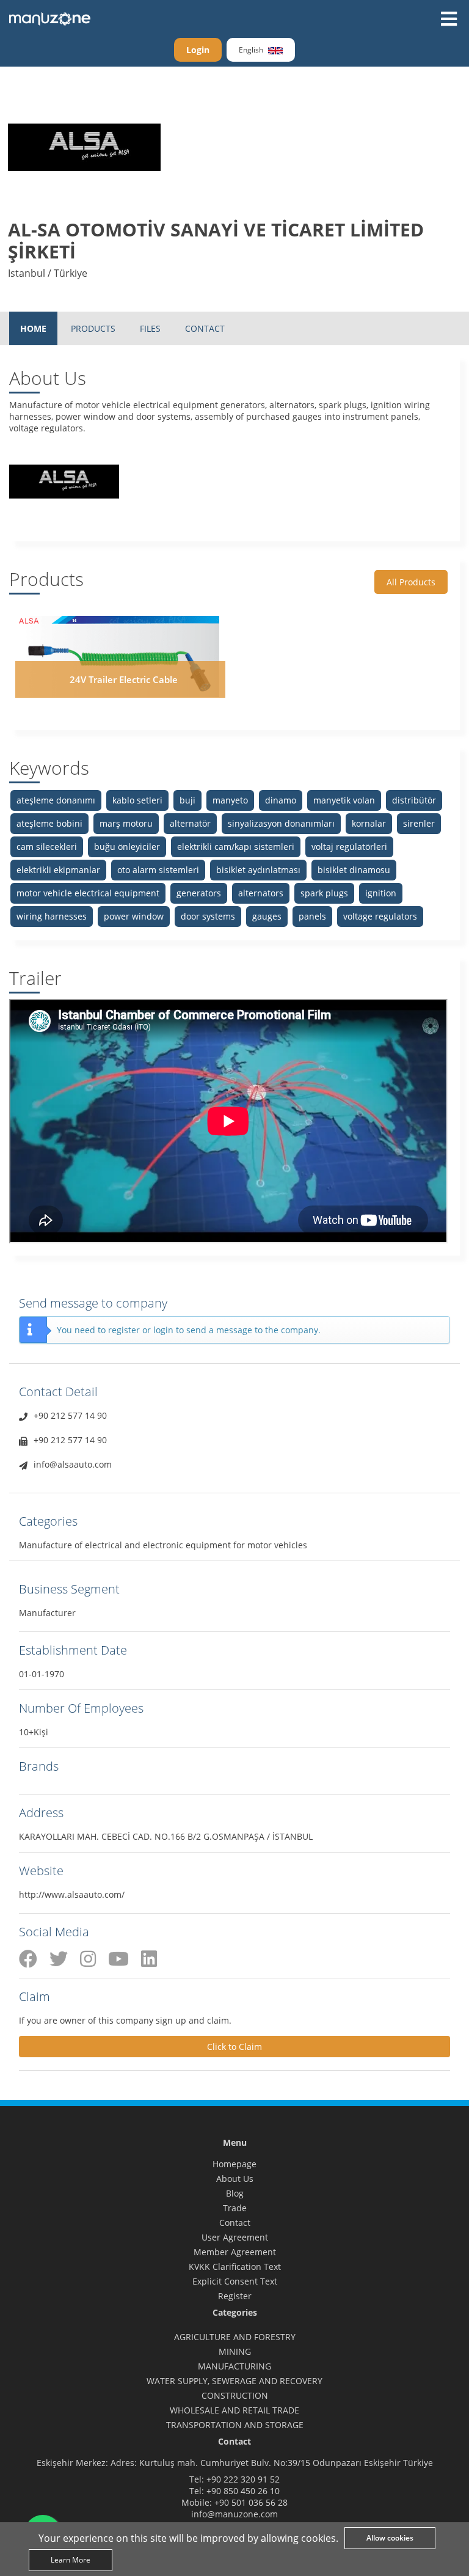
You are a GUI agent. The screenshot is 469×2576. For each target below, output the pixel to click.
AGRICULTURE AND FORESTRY (235, 2337)
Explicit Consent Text (235, 2281)
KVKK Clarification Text (235, 2267)
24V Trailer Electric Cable (124, 679)
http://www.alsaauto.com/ (72, 1894)
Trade (235, 2208)
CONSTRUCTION (235, 2395)
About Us (235, 2179)
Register (235, 2296)
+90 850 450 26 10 (243, 2491)
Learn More (71, 2560)
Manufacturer (47, 1613)
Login (198, 50)
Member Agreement (235, 2252)
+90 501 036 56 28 (251, 2502)
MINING (235, 2351)
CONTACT (205, 328)
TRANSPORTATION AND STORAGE (235, 2425)
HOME (33, 328)
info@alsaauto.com (73, 1464)
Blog (235, 2193)
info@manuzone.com (234, 2514)
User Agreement (235, 2237)
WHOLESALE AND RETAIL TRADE (234, 2410)
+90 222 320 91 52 (243, 2479)
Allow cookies (390, 2538)
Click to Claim (234, 2047)
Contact (235, 2223)
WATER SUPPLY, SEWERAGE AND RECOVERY (234, 2381)
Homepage (234, 2164)
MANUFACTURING (234, 2366)
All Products (411, 582)
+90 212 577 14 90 (70, 1415)
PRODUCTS (93, 328)
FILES (150, 328)
